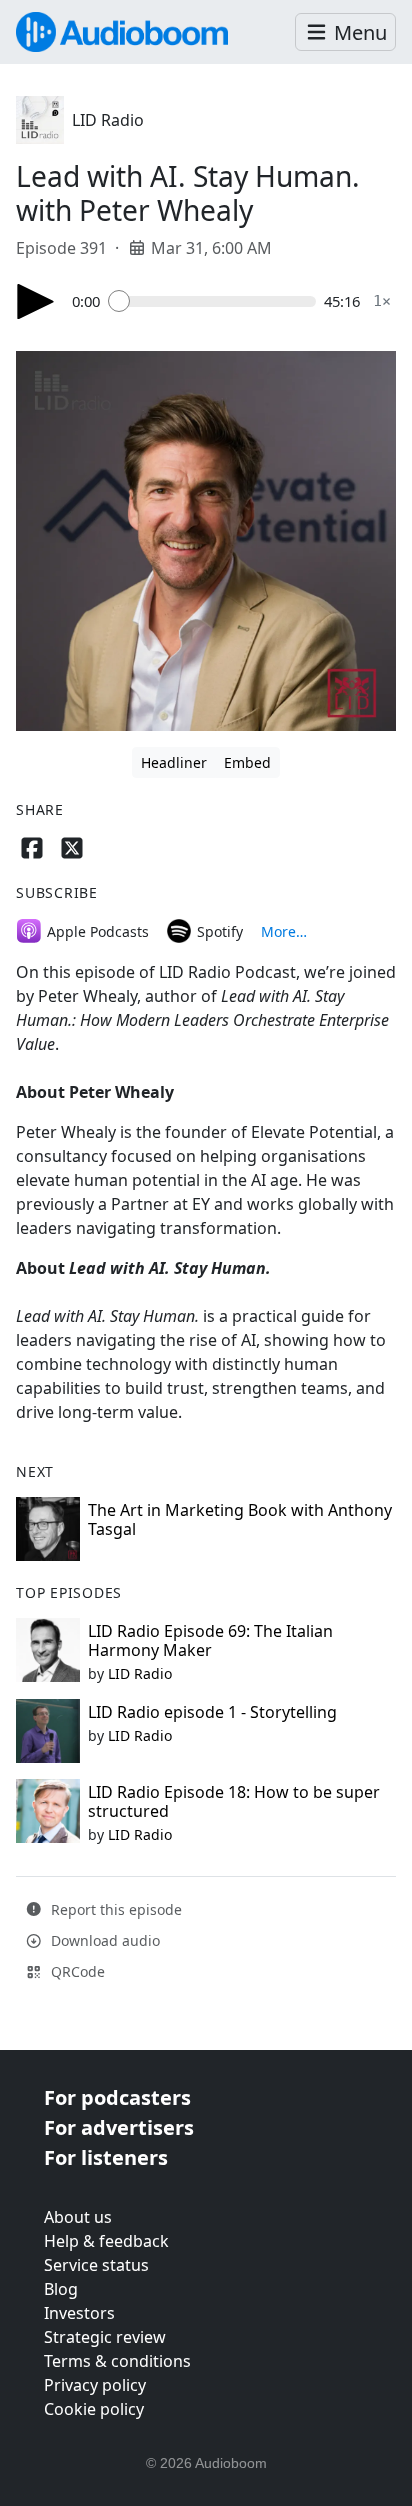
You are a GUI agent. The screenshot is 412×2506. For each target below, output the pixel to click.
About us (78, 2217)
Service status (96, 2265)
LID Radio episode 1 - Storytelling (212, 1712)
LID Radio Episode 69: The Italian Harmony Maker (210, 1640)
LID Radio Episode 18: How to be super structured (234, 1801)
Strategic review (105, 2337)
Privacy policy (95, 2385)
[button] (345, 32)
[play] (36, 301)
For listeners (106, 2157)
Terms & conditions (117, 2361)
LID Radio (108, 120)
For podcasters (117, 2097)
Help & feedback (106, 2241)
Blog (61, 2289)
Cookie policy (94, 2409)
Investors (79, 2313)
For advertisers (119, 2127)
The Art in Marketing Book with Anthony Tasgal (240, 1519)
